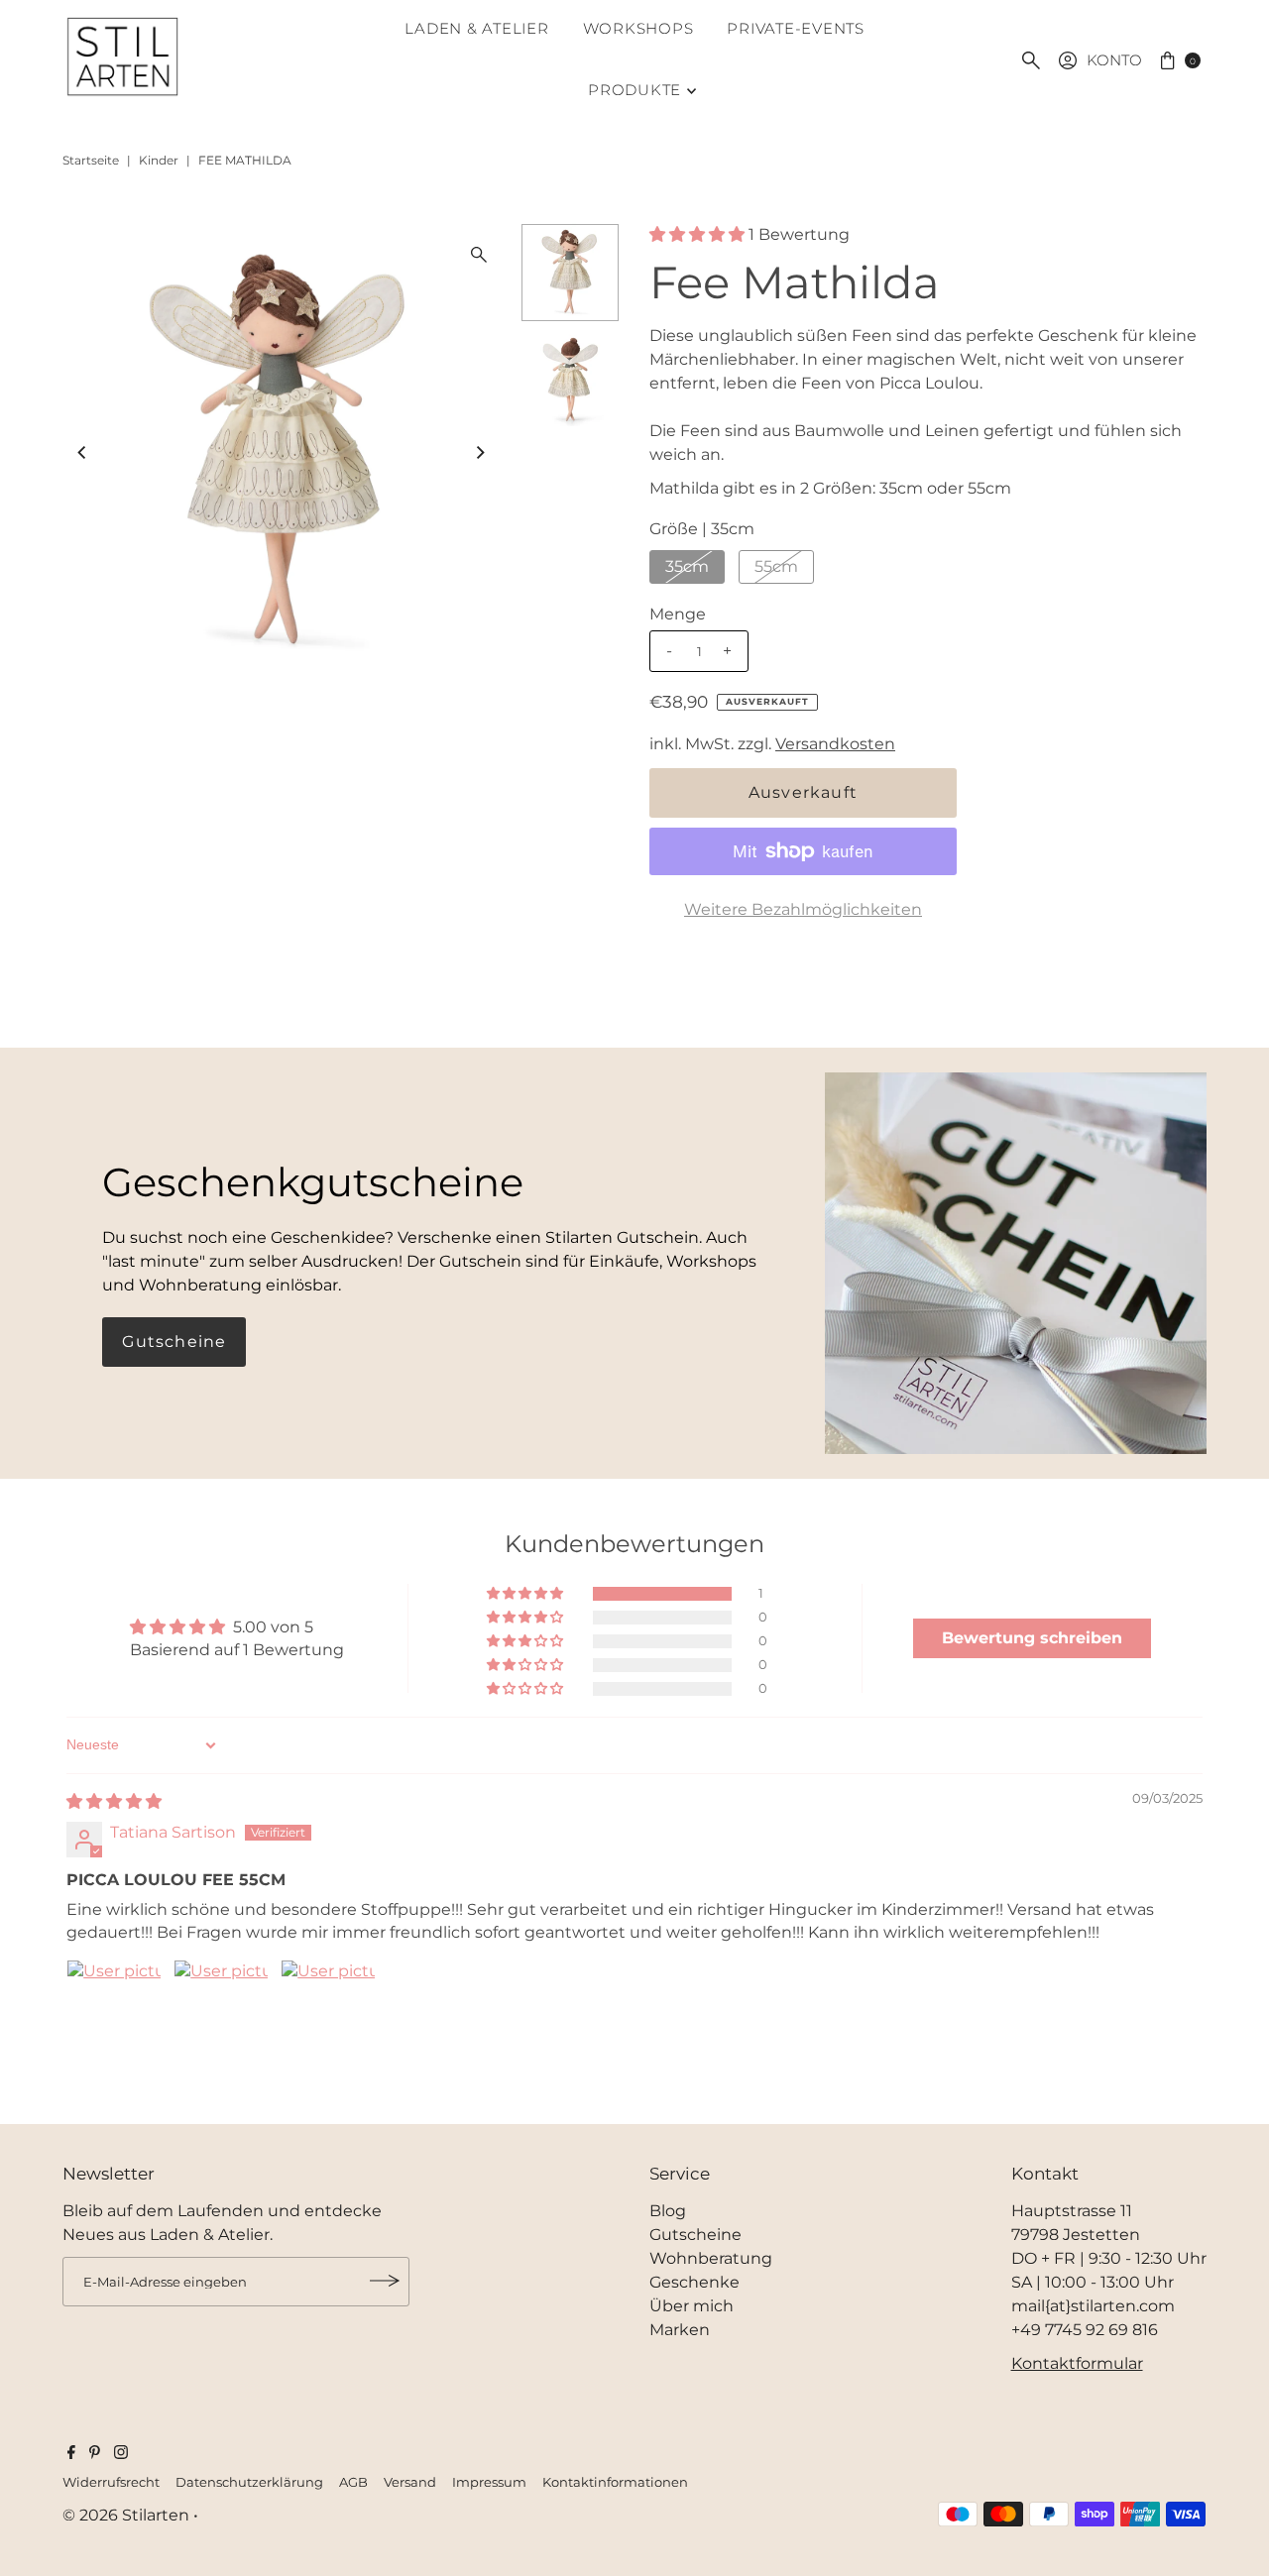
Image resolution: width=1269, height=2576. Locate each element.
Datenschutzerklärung (249, 2481)
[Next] (479, 453)
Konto (1114, 60)
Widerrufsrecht (111, 2481)
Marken (680, 2329)
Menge (678, 614)
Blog (668, 2210)
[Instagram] (121, 2454)
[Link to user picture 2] (221, 2007)
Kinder (159, 160)
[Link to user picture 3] (328, 2007)
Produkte (634, 90)
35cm (687, 566)
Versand (410, 2481)
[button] (699, 234)
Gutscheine (174, 1342)
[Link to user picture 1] (114, 2007)
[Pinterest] (95, 2454)
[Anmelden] (385, 2281)
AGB (353, 2481)
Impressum (489, 2481)
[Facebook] (71, 2454)
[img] (114, 1801)
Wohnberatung (711, 2257)
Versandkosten (835, 744)
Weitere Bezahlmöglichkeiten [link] (803, 909)
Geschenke (694, 2281)
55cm (776, 566)
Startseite (91, 160)
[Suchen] (1031, 60)
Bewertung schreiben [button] (1032, 1638)
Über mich (692, 2305)
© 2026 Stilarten (128, 2514)
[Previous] (82, 453)
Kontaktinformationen (615, 2481)
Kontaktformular (1077, 2362)
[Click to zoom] (479, 255)
